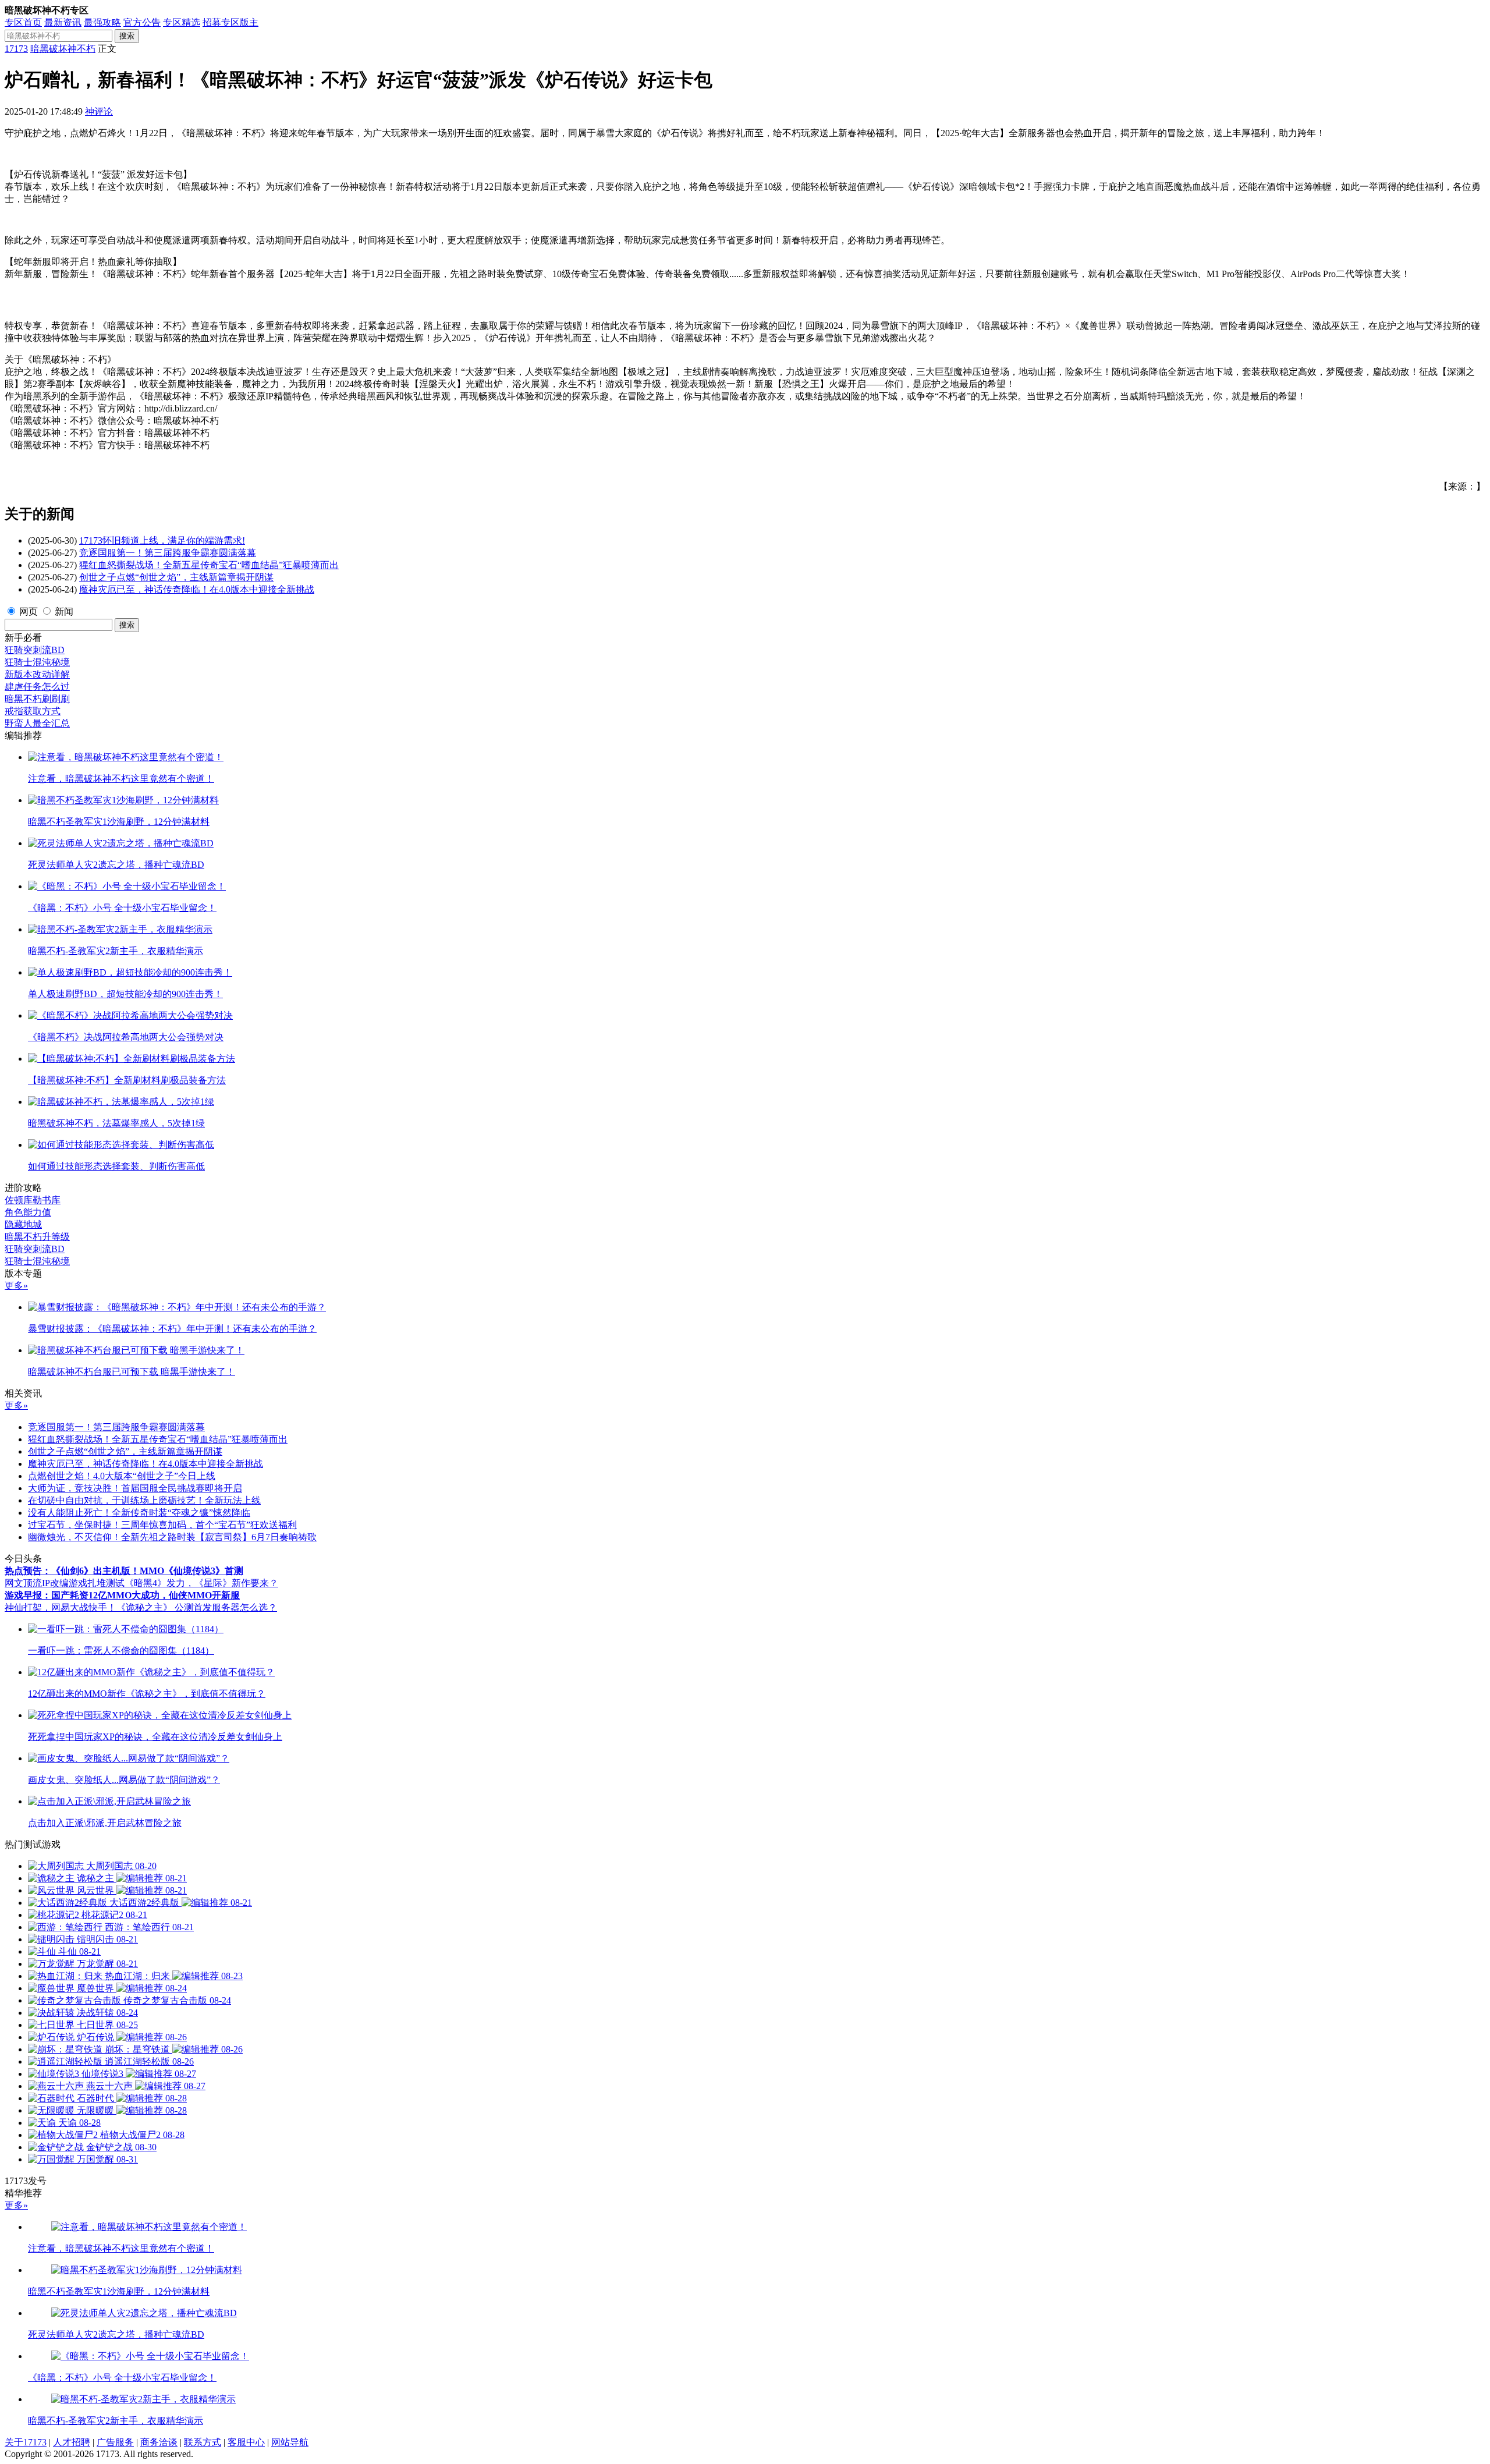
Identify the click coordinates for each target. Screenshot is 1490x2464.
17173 (16, 49)
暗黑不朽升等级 (37, 1237)
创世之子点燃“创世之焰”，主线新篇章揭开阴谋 (176, 577)
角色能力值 (28, 1212)
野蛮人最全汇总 (37, 723)
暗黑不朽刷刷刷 (37, 699)
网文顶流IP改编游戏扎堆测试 (65, 1583)
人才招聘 (72, 2442)
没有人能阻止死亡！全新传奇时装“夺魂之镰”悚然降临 (139, 1513)
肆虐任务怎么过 (37, 687)
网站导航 (290, 2442)
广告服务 (115, 2442)
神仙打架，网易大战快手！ (61, 1607)
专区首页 (23, 22)
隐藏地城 (23, 1224)
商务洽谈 (159, 2442)
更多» (16, 1286)
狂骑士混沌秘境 (37, 662)
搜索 (127, 36)
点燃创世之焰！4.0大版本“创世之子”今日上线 (122, 1476)
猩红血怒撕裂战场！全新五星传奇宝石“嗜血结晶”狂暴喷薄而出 (209, 565)
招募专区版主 (230, 22)
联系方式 (203, 2442)
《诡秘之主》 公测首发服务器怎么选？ (197, 1607)
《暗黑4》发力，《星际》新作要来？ (201, 1583)
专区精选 (182, 22)
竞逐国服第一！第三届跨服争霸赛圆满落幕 (168, 553)
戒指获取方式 (33, 711)
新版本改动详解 (37, 674)
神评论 (99, 111)
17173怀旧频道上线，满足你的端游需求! (162, 540)
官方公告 (142, 22)
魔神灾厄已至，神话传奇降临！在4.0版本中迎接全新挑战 (197, 589)
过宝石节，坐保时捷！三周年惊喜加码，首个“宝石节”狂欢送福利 (162, 1525)
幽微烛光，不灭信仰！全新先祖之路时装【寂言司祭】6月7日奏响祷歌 (172, 1537)
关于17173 (26, 2442)
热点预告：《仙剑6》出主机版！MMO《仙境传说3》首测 (124, 1571)
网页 (29, 611)
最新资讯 (63, 22)
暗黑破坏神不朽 (63, 49)
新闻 (64, 611)
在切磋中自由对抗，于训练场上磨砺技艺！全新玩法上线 (144, 1500)
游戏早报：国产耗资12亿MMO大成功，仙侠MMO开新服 (122, 1595)
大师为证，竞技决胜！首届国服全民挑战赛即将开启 (135, 1488)
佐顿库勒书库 (33, 1200)
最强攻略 (102, 22)
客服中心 (246, 2442)
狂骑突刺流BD (35, 650)
